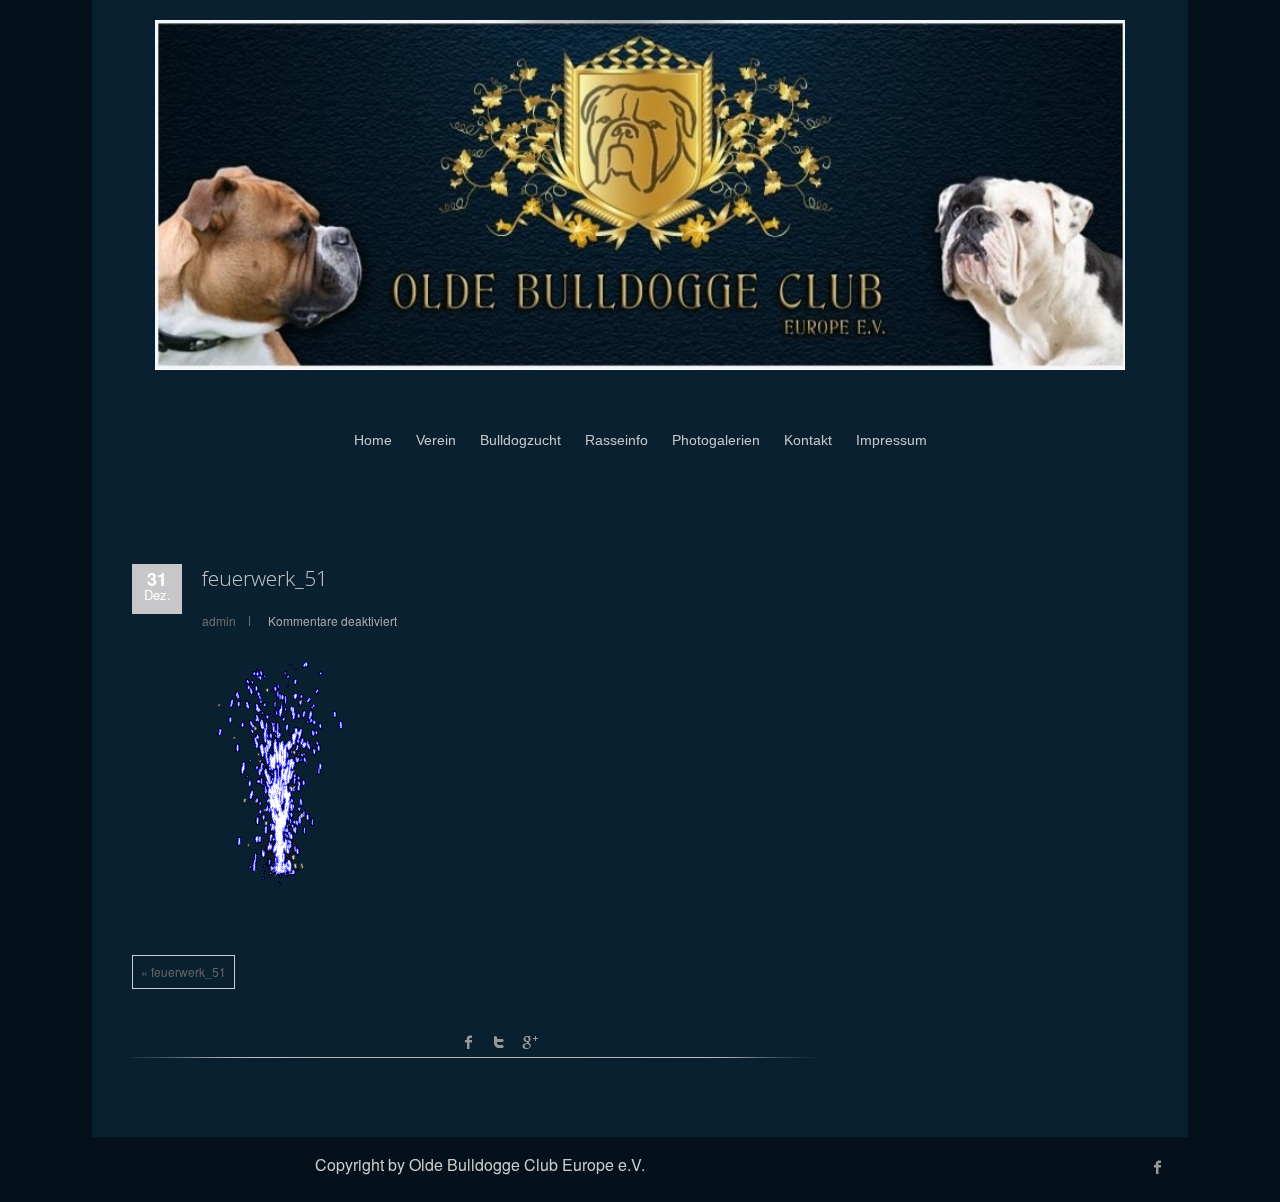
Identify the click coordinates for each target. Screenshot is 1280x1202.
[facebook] (1158, 1167)
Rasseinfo (616, 440)
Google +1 (529, 1042)
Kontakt (808, 440)
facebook (469, 1042)
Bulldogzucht (520, 440)
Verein (436, 440)
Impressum (891, 440)
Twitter (499, 1042)
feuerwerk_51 (265, 578)
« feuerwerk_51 (183, 971)
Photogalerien (716, 440)
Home (373, 440)
